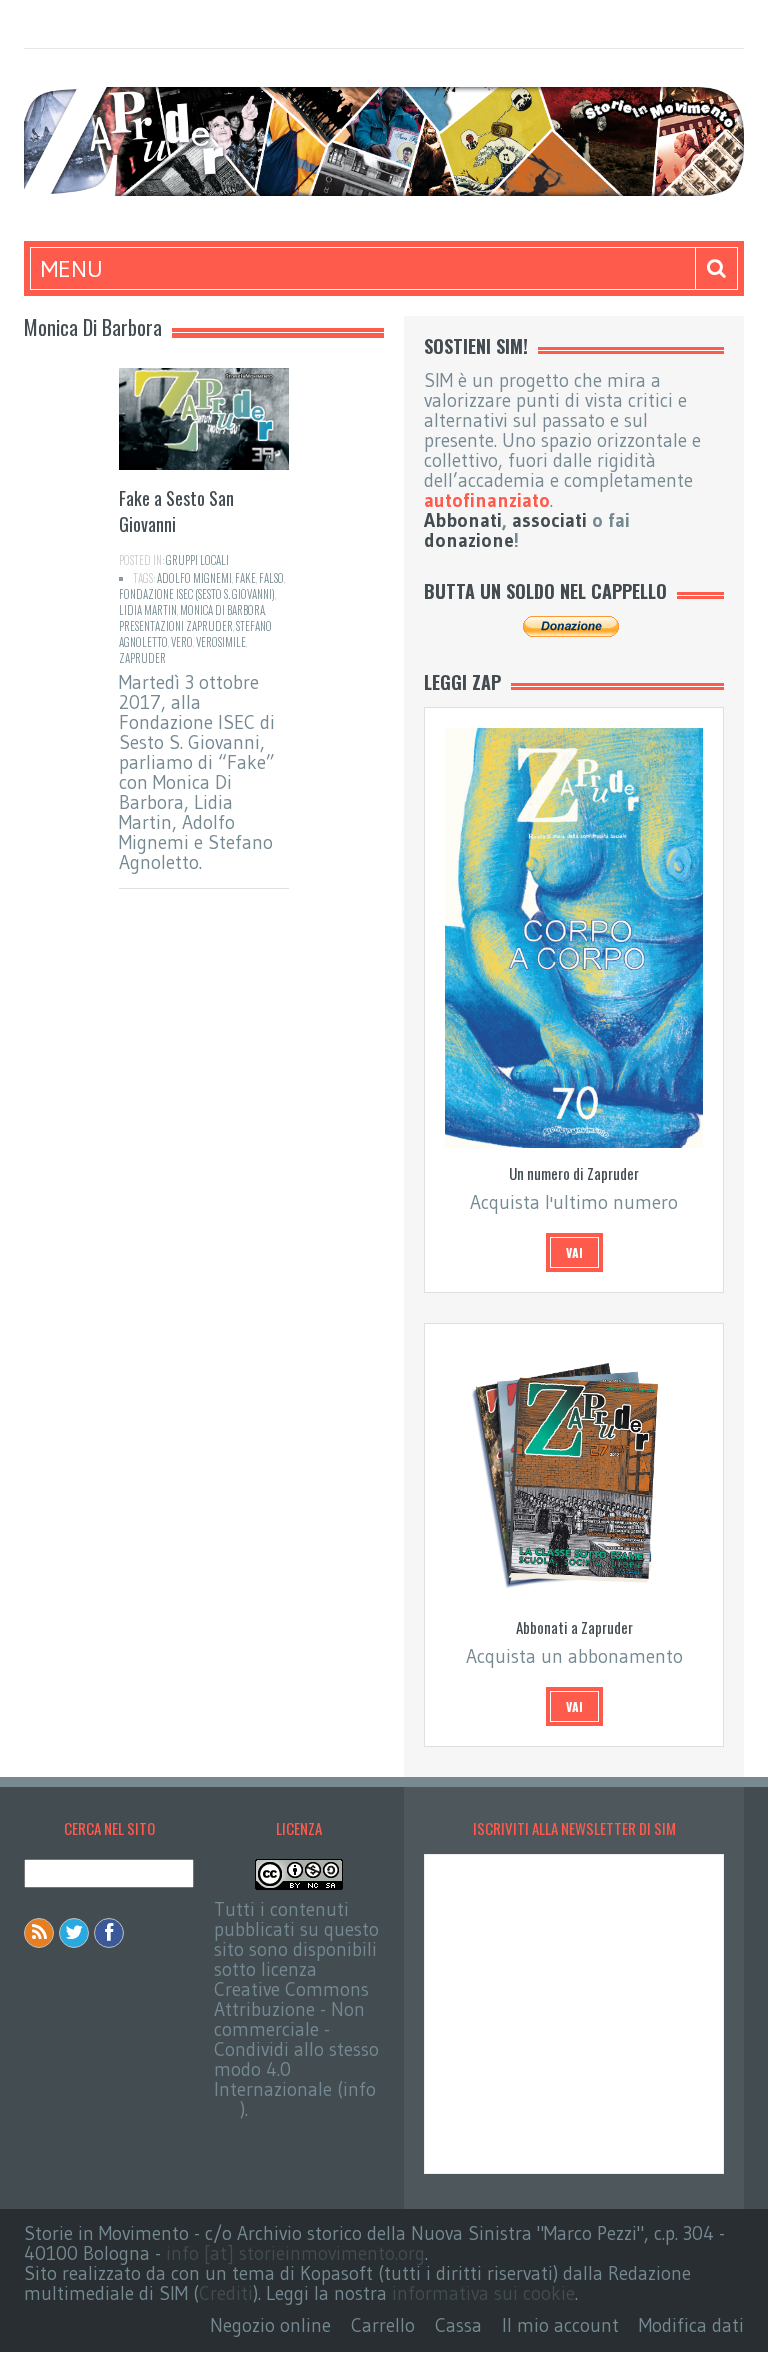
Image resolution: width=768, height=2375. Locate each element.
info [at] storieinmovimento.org (295, 2253)
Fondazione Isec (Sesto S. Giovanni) (197, 594)
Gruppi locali (197, 560)
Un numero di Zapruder (574, 1173)
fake (245, 578)
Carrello (383, 2325)
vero (182, 642)
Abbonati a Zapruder (574, 1627)
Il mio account (560, 2325)
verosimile (221, 642)
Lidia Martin (148, 610)
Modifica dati (691, 2325)
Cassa (458, 2325)
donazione (469, 540)
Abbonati (463, 520)
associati (549, 520)
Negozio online (270, 2325)
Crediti (226, 2293)
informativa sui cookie (483, 2293)
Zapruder (142, 658)
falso (271, 578)
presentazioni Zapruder (176, 626)
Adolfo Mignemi (194, 578)
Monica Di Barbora (222, 610)
